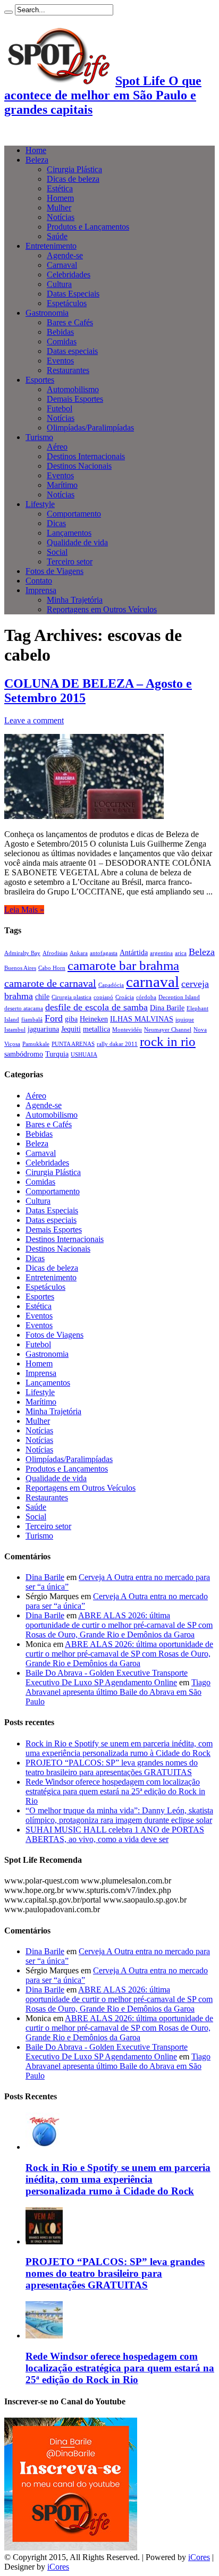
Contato (39, 581)
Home (36, 150)
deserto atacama (24, 1008)
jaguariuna (43, 1029)
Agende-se (65, 255)
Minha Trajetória (75, 600)
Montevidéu (127, 1030)
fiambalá (32, 1020)
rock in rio (168, 1041)
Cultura (59, 284)
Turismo (39, 437)
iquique (185, 1020)
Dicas (56, 523)
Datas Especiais (73, 294)
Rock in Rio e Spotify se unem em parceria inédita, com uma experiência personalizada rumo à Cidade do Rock (119, 1748)
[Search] (9, 12)
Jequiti (71, 1029)
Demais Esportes (75, 399)
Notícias (61, 217)
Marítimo (62, 485)
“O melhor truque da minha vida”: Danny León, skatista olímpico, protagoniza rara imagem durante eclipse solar (119, 1815)
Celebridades (69, 275)
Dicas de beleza (73, 179)
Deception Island (179, 997)
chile (42, 996)
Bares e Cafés (70, 322)
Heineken (94, 1019)
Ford (54, 1018)
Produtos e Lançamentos (88, 227)
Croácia (125, 997)
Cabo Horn (52, 968)
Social (57, 552)
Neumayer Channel (168, 1030)
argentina (161, 953)
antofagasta (104, 953)
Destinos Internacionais (86, 456)
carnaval (153, 982)
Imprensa (41, 590)
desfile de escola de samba (96, 1007)
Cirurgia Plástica (74, 169)
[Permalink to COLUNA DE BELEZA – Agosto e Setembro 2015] (84, 816)
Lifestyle (40, 504)
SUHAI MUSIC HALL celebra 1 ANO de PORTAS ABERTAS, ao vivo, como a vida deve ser (115, 1834)
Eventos (60, 361)
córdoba (146, 997)
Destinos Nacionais (79, 466)
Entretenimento (51, 246)
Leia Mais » (24, 910)
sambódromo (24, 1054)
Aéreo (57, 447)
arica (181, 953)
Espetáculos (67, 303)
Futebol (60, 408)
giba (71, 1019)
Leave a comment (34, 720)
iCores (199, 2557)
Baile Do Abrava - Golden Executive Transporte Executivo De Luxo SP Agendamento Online (107, 1678)
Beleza (37, 160)
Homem (60, 198)
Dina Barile (167, 1008)
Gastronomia (47, 313)
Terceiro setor (70, 561)
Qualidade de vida (77, 542)
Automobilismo (73, 389)
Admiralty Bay (22, 953)
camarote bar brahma (123, 965)
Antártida (134, 952)
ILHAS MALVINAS (142, 1019)
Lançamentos (69, 533)
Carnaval (62, 265)
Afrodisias (55, 953)
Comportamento (74, 514)
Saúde (57, 236)
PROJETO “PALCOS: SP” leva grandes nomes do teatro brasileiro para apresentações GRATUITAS (112, 1767)
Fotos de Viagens (54, 571)
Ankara (79, 953)
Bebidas (60, 332)
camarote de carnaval (50, 983)
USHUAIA (84, 1055)
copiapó (103, 997)
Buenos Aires (20, 968)
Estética (60, 188)
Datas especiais (72, 351)
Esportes (40, 380)
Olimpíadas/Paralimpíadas (90, 428)
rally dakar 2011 (117, 1044)
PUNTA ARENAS (73, 1044)
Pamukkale (36, 1044)
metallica (96, 1029)
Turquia (57, 1054)
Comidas (62, 341)
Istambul (15, 1030)
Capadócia (111, 985)
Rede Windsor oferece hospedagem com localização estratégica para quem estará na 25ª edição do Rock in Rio (115, 1791)
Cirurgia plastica (71, 997)
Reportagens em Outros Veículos (102, 609)
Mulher (59, 208)
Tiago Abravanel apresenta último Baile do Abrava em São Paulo (118, 1692)
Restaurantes (68, 370)
